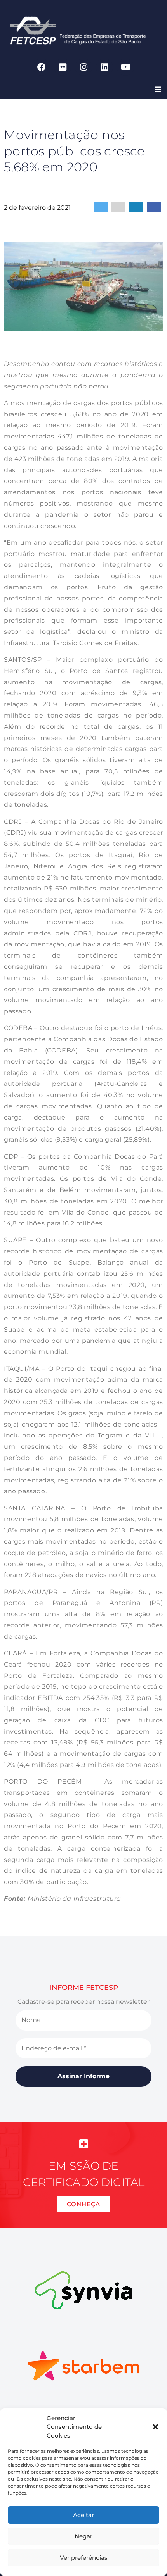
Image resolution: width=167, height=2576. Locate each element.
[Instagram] (83, 67)
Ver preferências (84, 2558)
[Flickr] (63, 67)
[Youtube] (125, 67)
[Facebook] (42, 67)
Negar (83, 2536)
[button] (155, 2427)
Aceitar (83, 2515)
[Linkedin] (104, 67)
